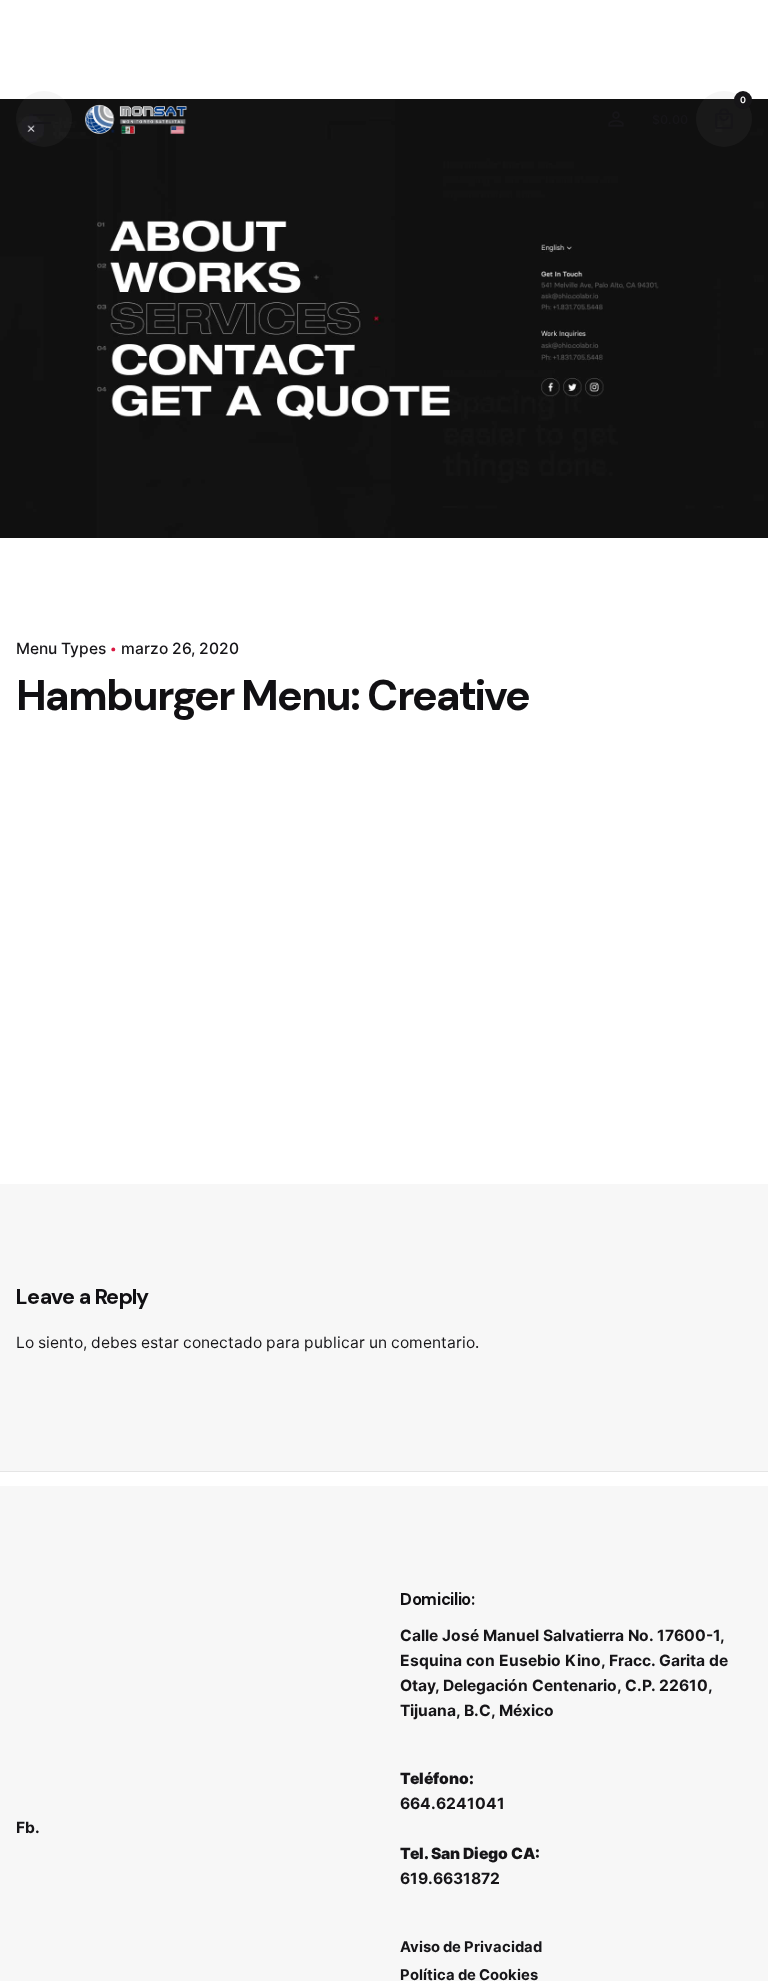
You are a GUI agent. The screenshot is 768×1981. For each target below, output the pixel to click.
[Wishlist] (616, 119)
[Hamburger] (44, 119)
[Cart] (724, 119)
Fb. (28, 1827)
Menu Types (61, 648)
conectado (222, 1342)
